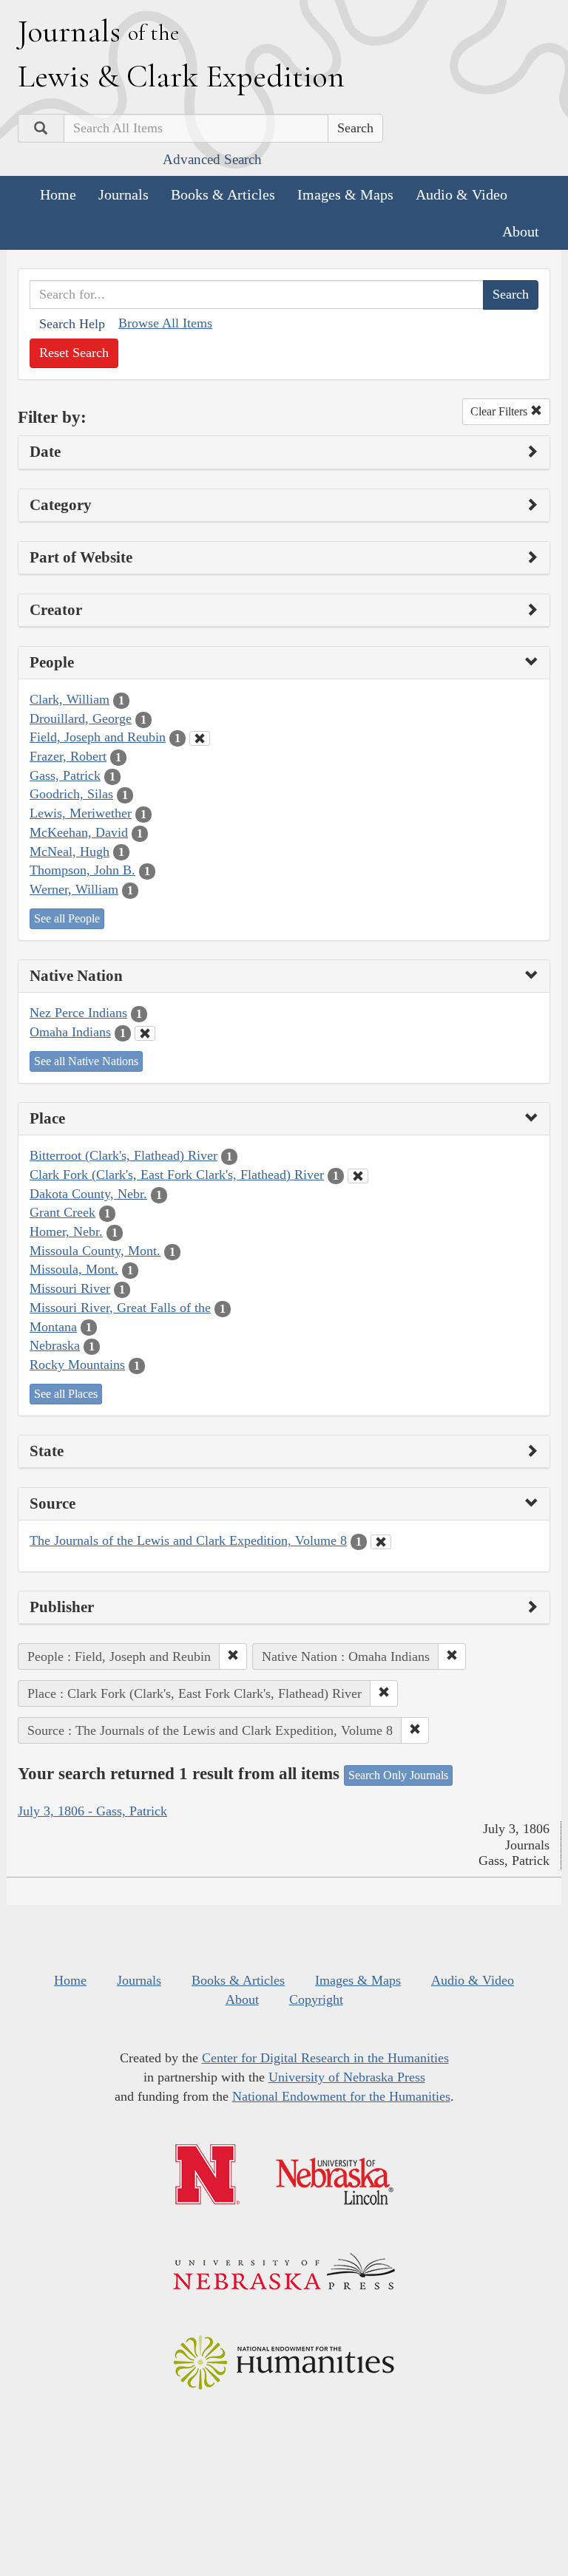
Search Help (72, 324)
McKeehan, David (79, 832)
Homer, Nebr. (66, 1231)
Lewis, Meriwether (81, 813)
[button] (233, 1656)
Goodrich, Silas (71, 794)
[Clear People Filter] (200, 738)
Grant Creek (62, 1212)
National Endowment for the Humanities (341, 2096)
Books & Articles (223, 194)
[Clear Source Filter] (381, 1542)
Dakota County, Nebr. (88, 1194)
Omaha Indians (70, 1032)
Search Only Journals (398, 1775)
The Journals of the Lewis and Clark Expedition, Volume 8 (188, 1540)
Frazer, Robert (68, 756)
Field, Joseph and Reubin (98, 737)
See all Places (66, 1394)
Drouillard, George (81, 718)
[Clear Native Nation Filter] (145, 1033)
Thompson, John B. (82, 870)
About (521, 231)
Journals (124, 194)
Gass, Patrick (65, 775)
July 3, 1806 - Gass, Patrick (92, 1811)
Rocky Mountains (77, 1365)
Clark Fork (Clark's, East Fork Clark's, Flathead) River (177, 1175)
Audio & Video (461, 194)
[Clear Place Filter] (358, 1176)
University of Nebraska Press (347, 2077)
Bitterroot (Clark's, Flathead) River (124, 1155)
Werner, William (74, 889)
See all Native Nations (86, 1061)
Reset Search (74, 353)
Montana (53, 1327)
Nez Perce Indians (78, 1013)
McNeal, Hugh (70, 852)
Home (58, 194)
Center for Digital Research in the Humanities (325, 2058)
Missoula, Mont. (74, 1269)
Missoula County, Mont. (95, 1251)
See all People (67, 918)
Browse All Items (165, 323)
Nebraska (55, 1345)
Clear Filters (500, 411)
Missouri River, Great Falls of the (120, 1308)
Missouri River (70, 1288)
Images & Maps (345, 194)
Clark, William (70, 699)
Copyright (316, 1999)
